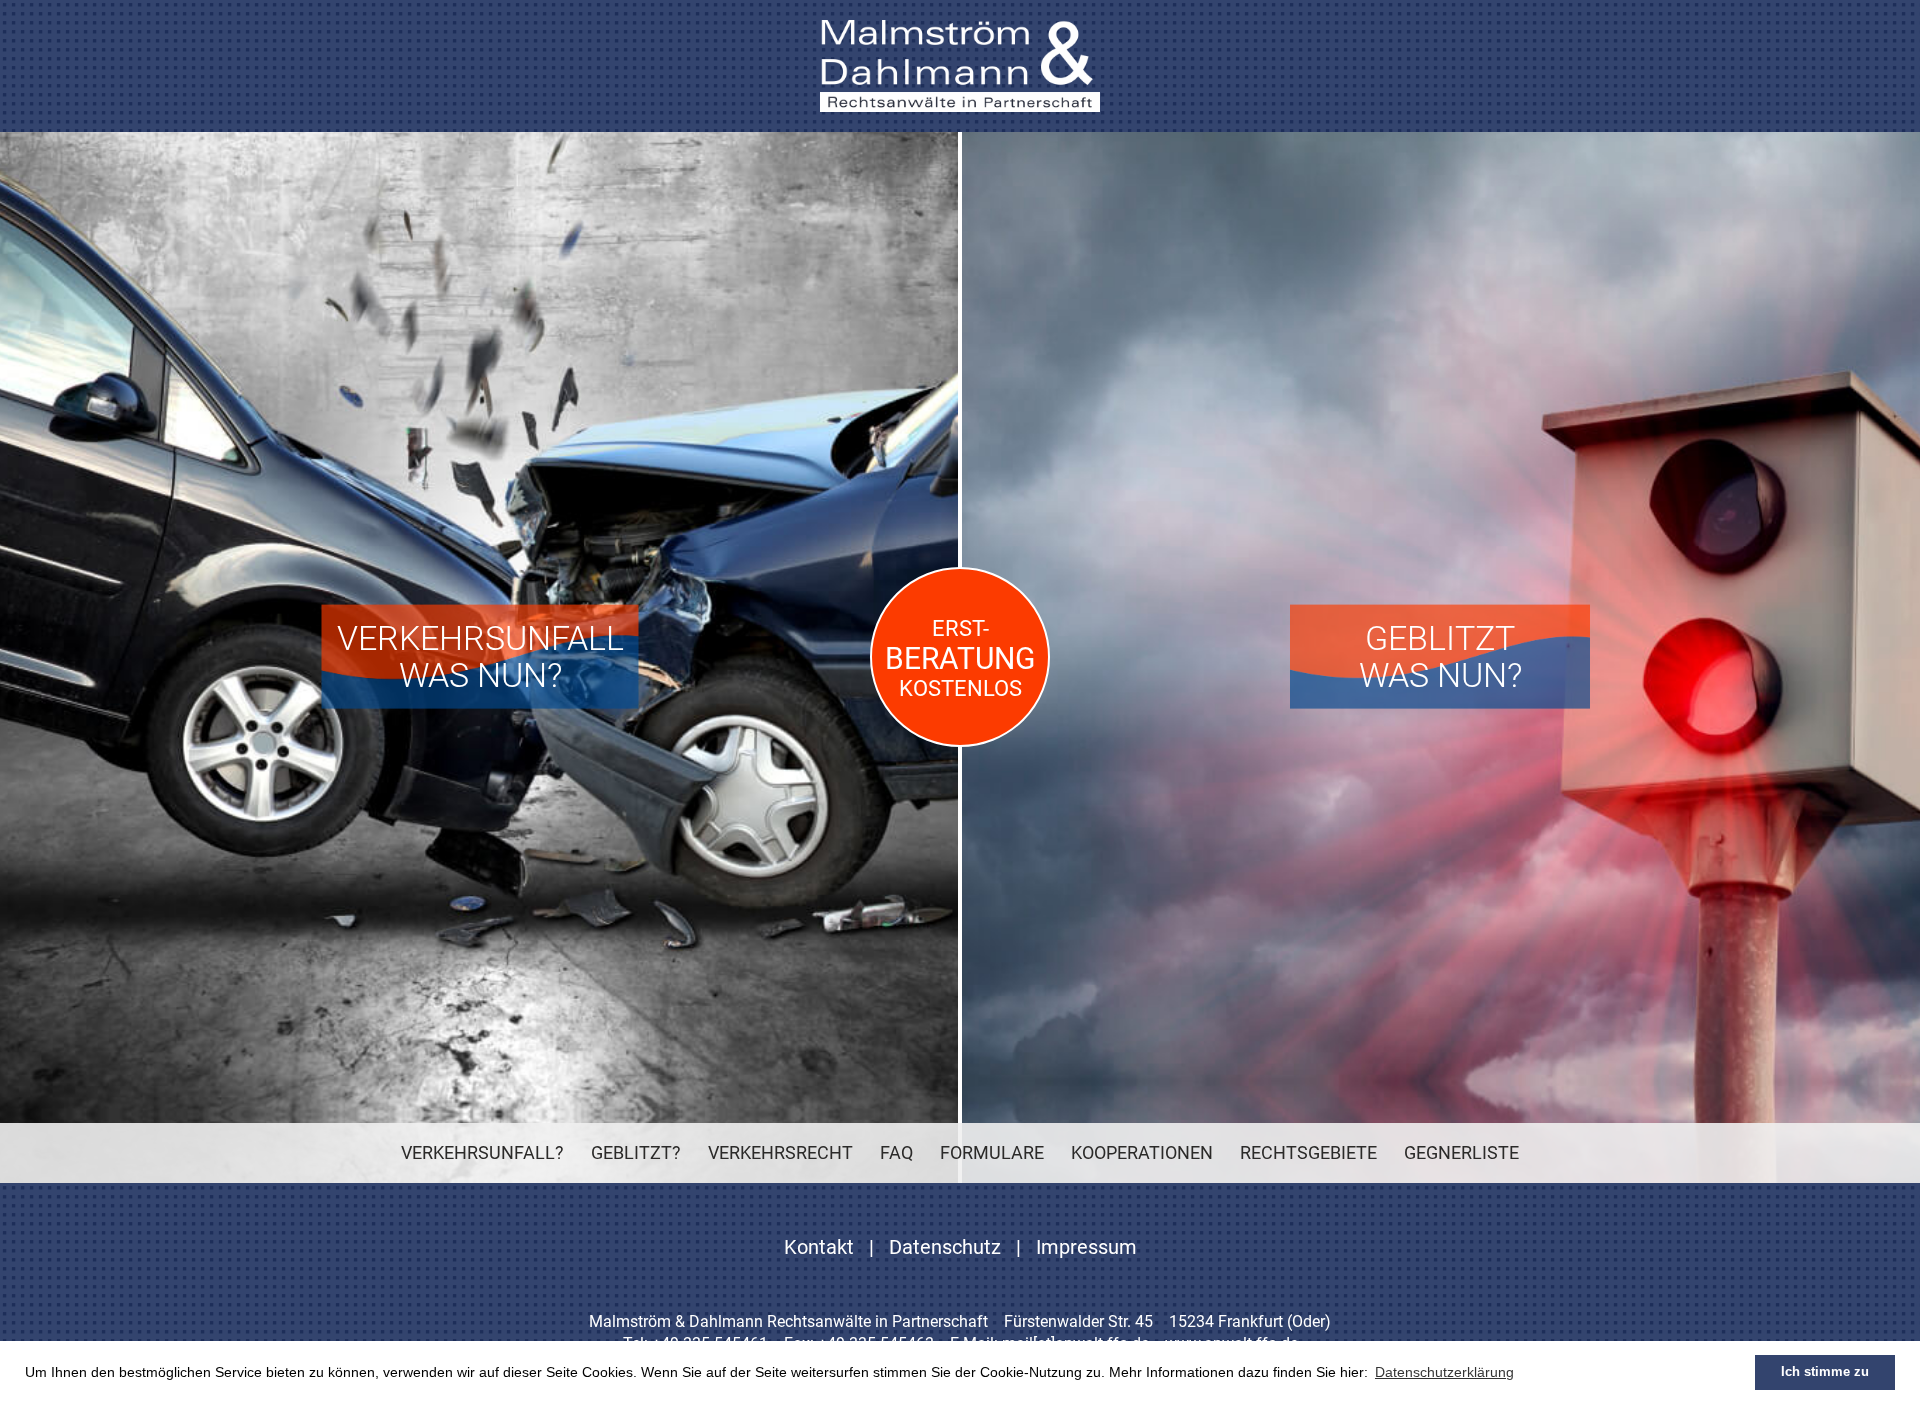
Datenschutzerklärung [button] (1444, 1372)
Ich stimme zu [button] (1825, 1372)
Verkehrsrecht (780, 1152)
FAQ (896, 1152)
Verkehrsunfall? (482, 1152)
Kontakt (819, 1247)
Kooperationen (1142, 1152)
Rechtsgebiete (1308, 1152)
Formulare (992, 1152)
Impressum (1086, 1247)
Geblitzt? (636, 1152)
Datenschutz (945, 1247)
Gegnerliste (1461, 1152)
